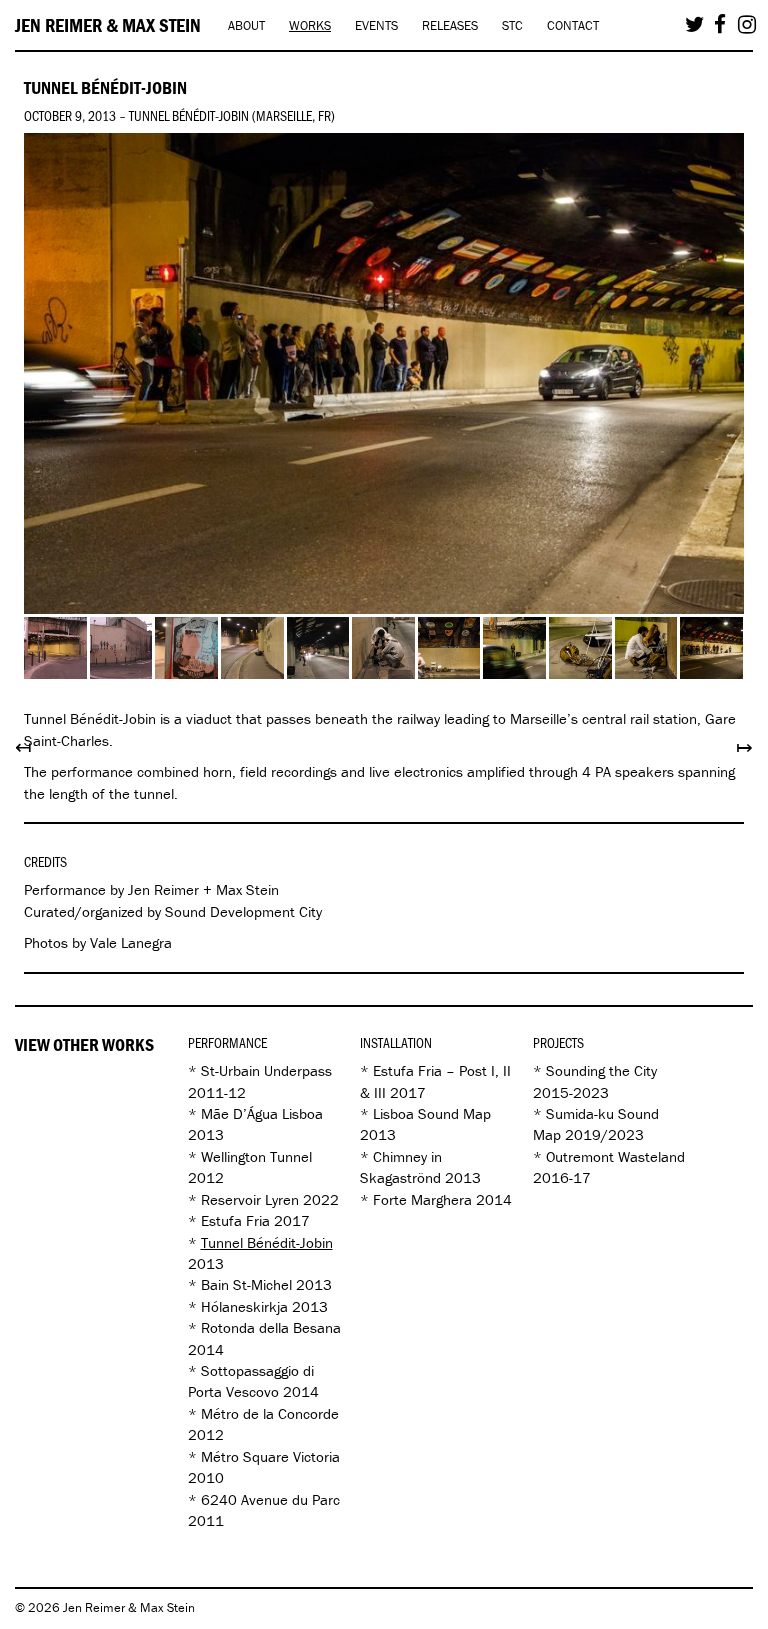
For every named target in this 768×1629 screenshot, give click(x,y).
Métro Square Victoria (270, 1456)
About (246, 25)
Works (310, 25)
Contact (573, 25)
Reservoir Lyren (250, 1199)
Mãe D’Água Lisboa (262, 1113)
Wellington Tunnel (256, 1156)
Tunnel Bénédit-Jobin (267, 1242)
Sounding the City (601, 1070)
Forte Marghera (422, 1199)
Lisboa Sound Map (432, 1113)
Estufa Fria (235, 1220)
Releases (450, 25)
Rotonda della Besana (271, 1327)
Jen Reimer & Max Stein (108, 25)
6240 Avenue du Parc (270, 1499)
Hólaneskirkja (244, 1306)
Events (376, 25)
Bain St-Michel (246, 1284)
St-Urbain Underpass (266, 1070)
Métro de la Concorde (270, 1413)
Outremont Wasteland (615, 1156)
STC (512, 25)
